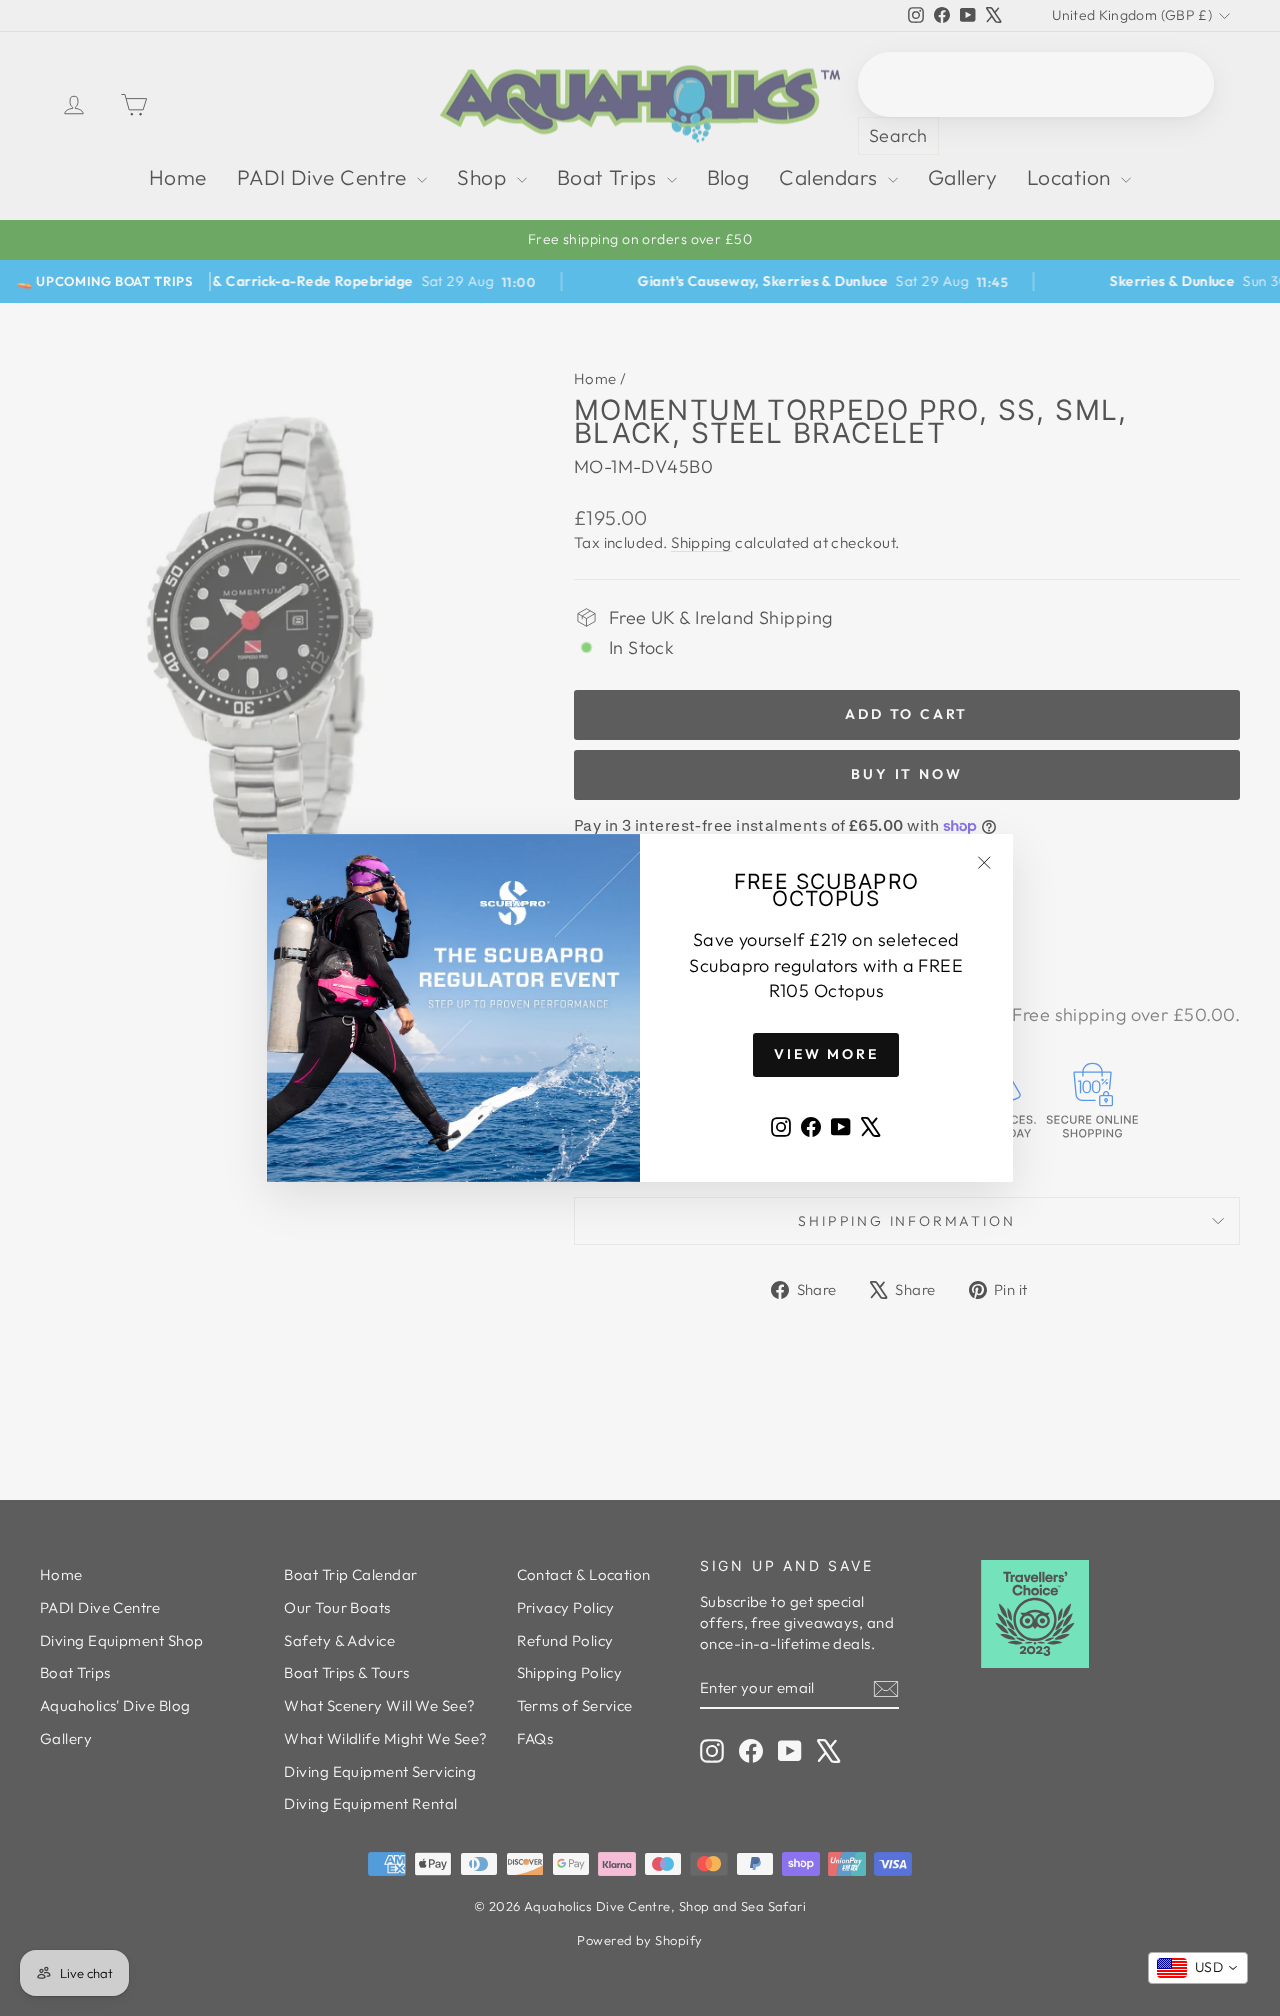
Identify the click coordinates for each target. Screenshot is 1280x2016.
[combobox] (1198, 1968)
